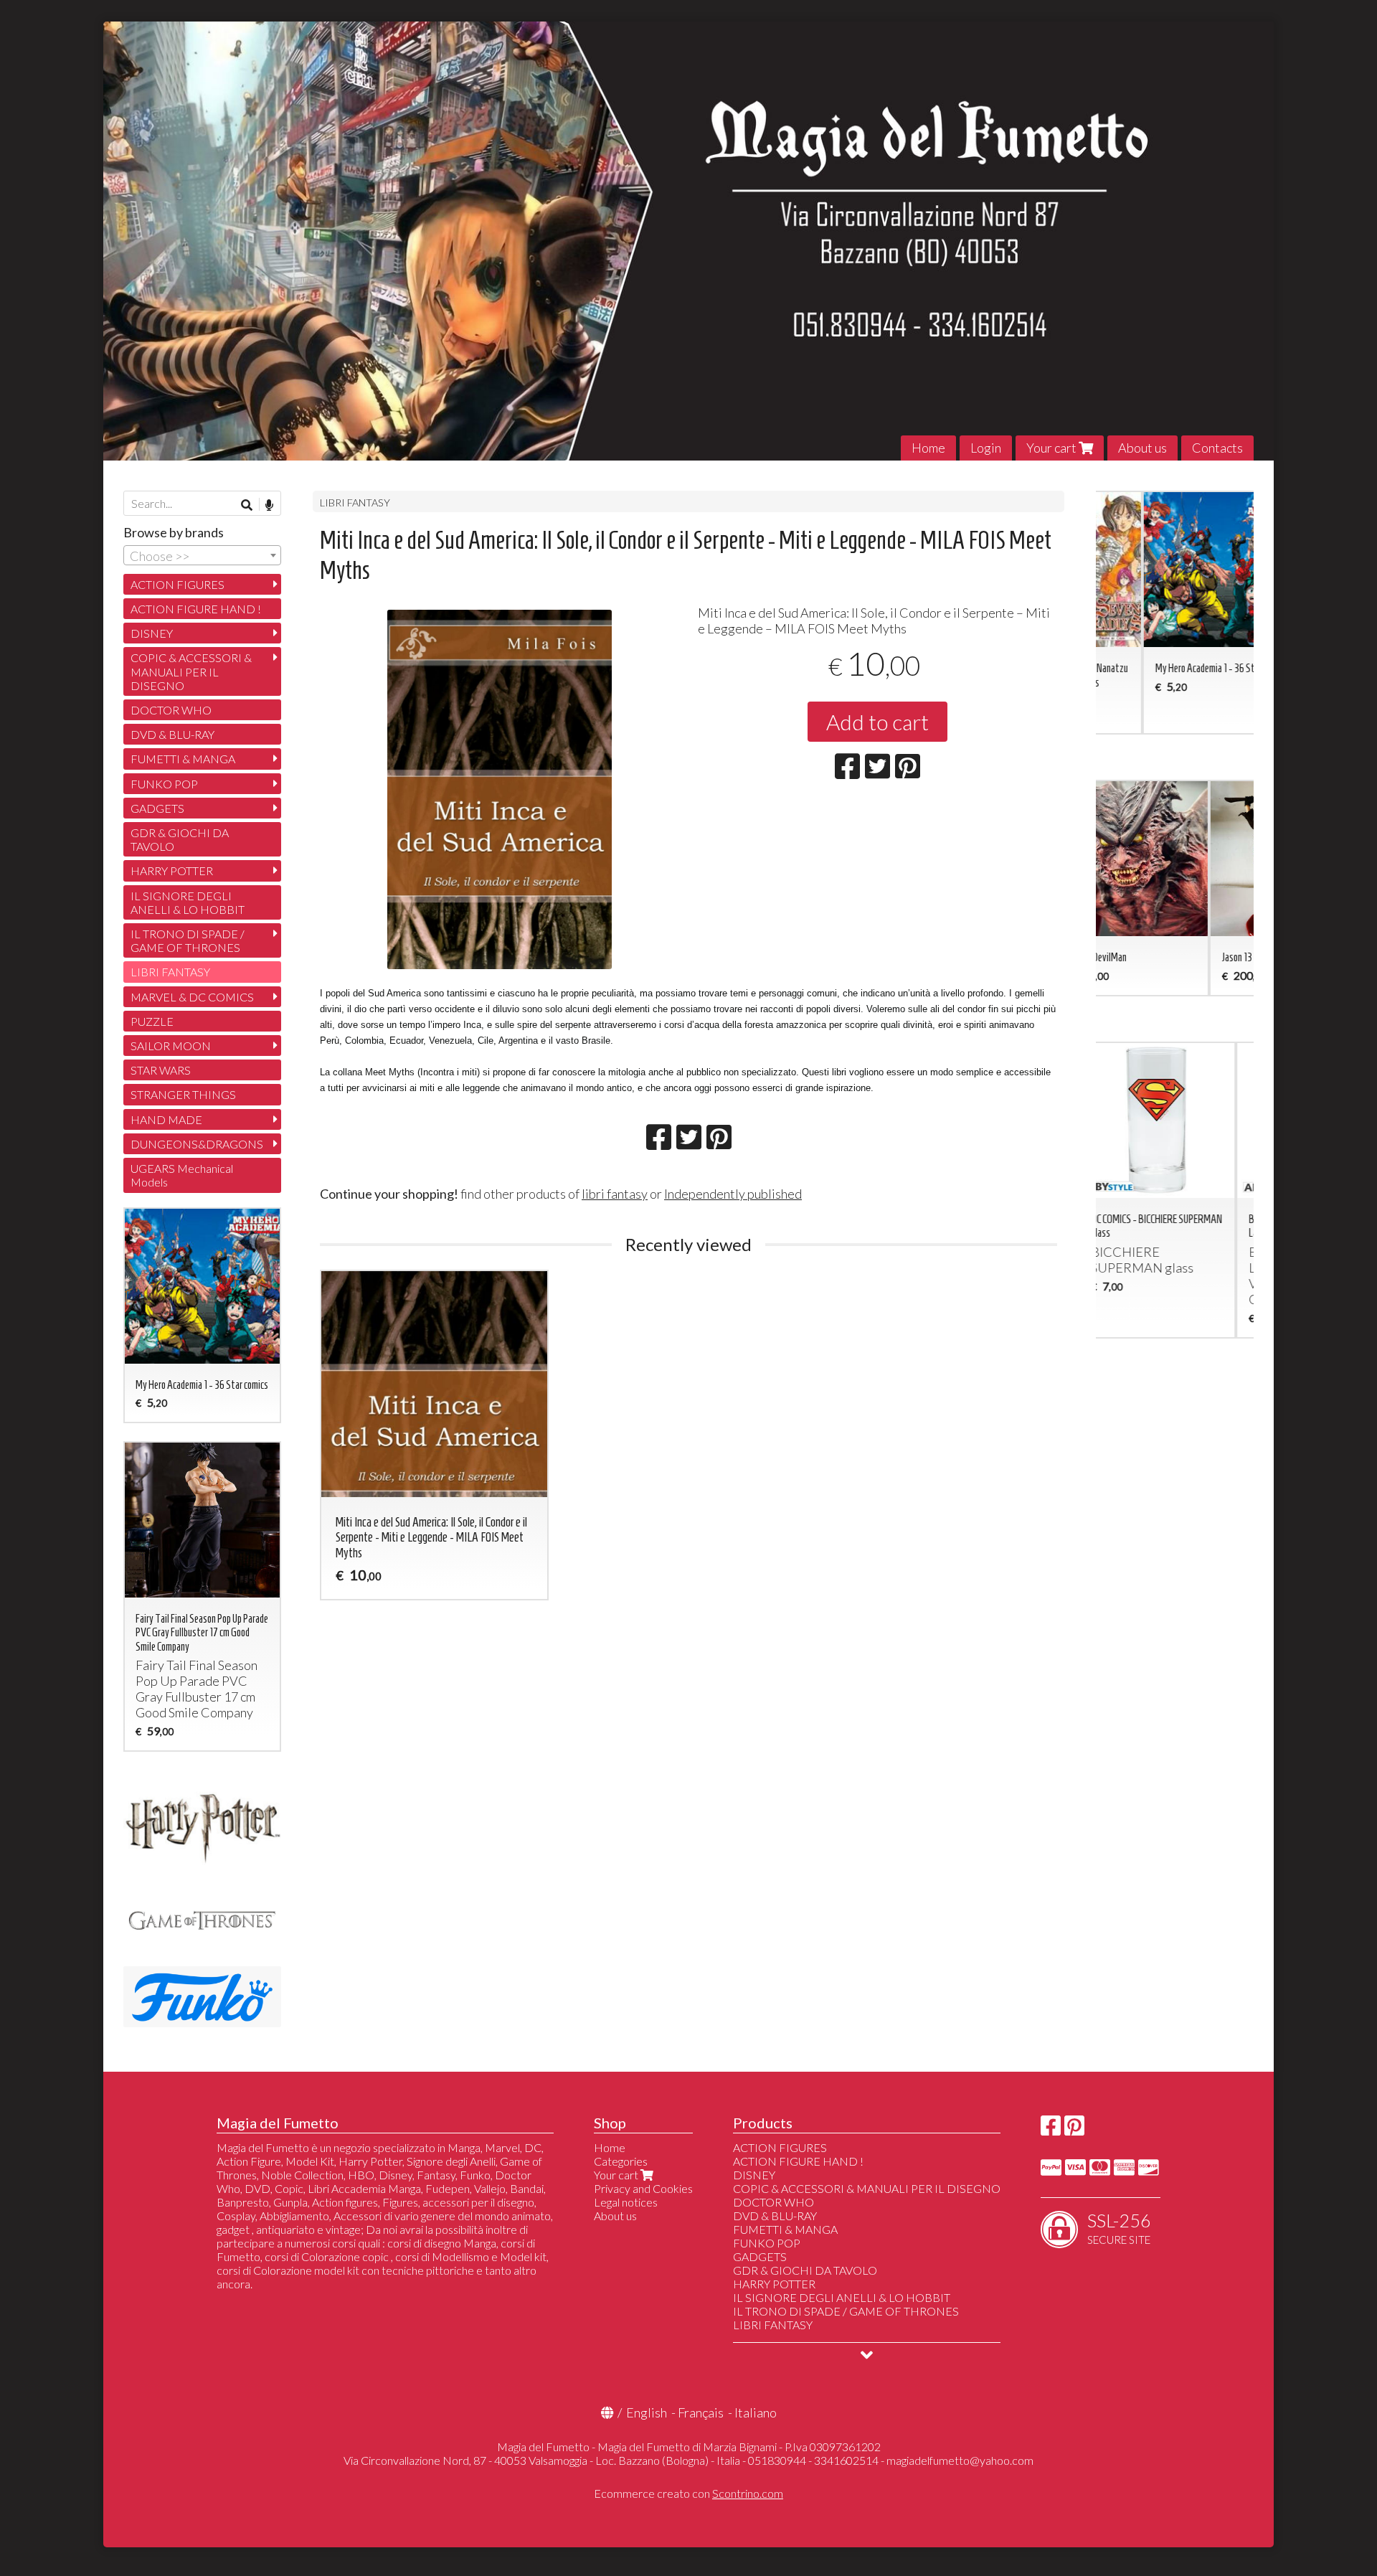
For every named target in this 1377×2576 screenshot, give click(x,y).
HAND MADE (166, 1119)
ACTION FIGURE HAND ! (196, 609)
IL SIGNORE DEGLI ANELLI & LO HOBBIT (188, 902)
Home (928, 448)
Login (986, 448)
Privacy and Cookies (643, 2188)
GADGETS (157, 808)
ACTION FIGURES (178, 584)
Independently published (733, 1194)
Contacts (1217, 448)
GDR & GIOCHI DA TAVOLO (180, 839)
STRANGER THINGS (183, 1094)
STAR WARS (161, 1070)
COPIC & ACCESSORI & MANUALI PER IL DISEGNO (191, 671)
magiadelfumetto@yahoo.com (960, 2460)
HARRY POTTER (172, 871)
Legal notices (626, 2202)
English (647, 2412)
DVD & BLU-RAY (172, 734)
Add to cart (877, 722)
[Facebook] (1051, 2129)
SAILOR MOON (171, 1046)
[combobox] (202, 555)
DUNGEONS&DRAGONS (197, 1144)
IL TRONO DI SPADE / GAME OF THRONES (188, 940)
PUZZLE (152, 1021)
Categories (621, 2161)
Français (701, 2412)
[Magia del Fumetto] (688, 241)
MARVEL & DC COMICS (192, 997)
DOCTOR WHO (171, 710)
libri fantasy (615, 1194)
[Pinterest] (1074, 2129)
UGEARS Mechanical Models (182, 1175)
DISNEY (152, 633)
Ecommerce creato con (688, 2493)
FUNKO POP (164, 784)
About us (1142, 448)
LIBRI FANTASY (355, 503)
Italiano (756, 2412)
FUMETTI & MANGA (183, 759)
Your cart (1052, 448)
